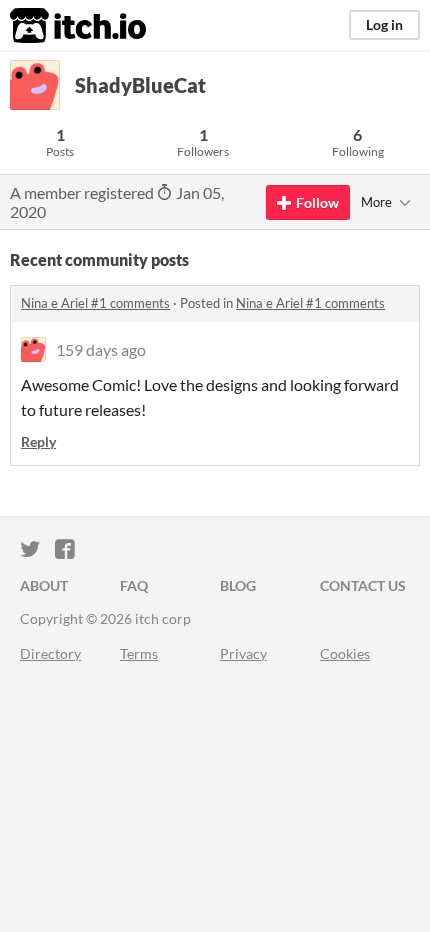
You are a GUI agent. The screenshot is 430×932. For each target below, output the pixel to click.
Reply (38, 441)
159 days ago (101, 349)
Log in (384, 24)
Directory (50, 653)
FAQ (134, 585)
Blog (238, 585)
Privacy (243, 653)
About (44, 585)
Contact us (363, 585)
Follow (317, 202)
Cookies (345, 653)
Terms (139, 653)
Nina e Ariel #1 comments (95, 303)
